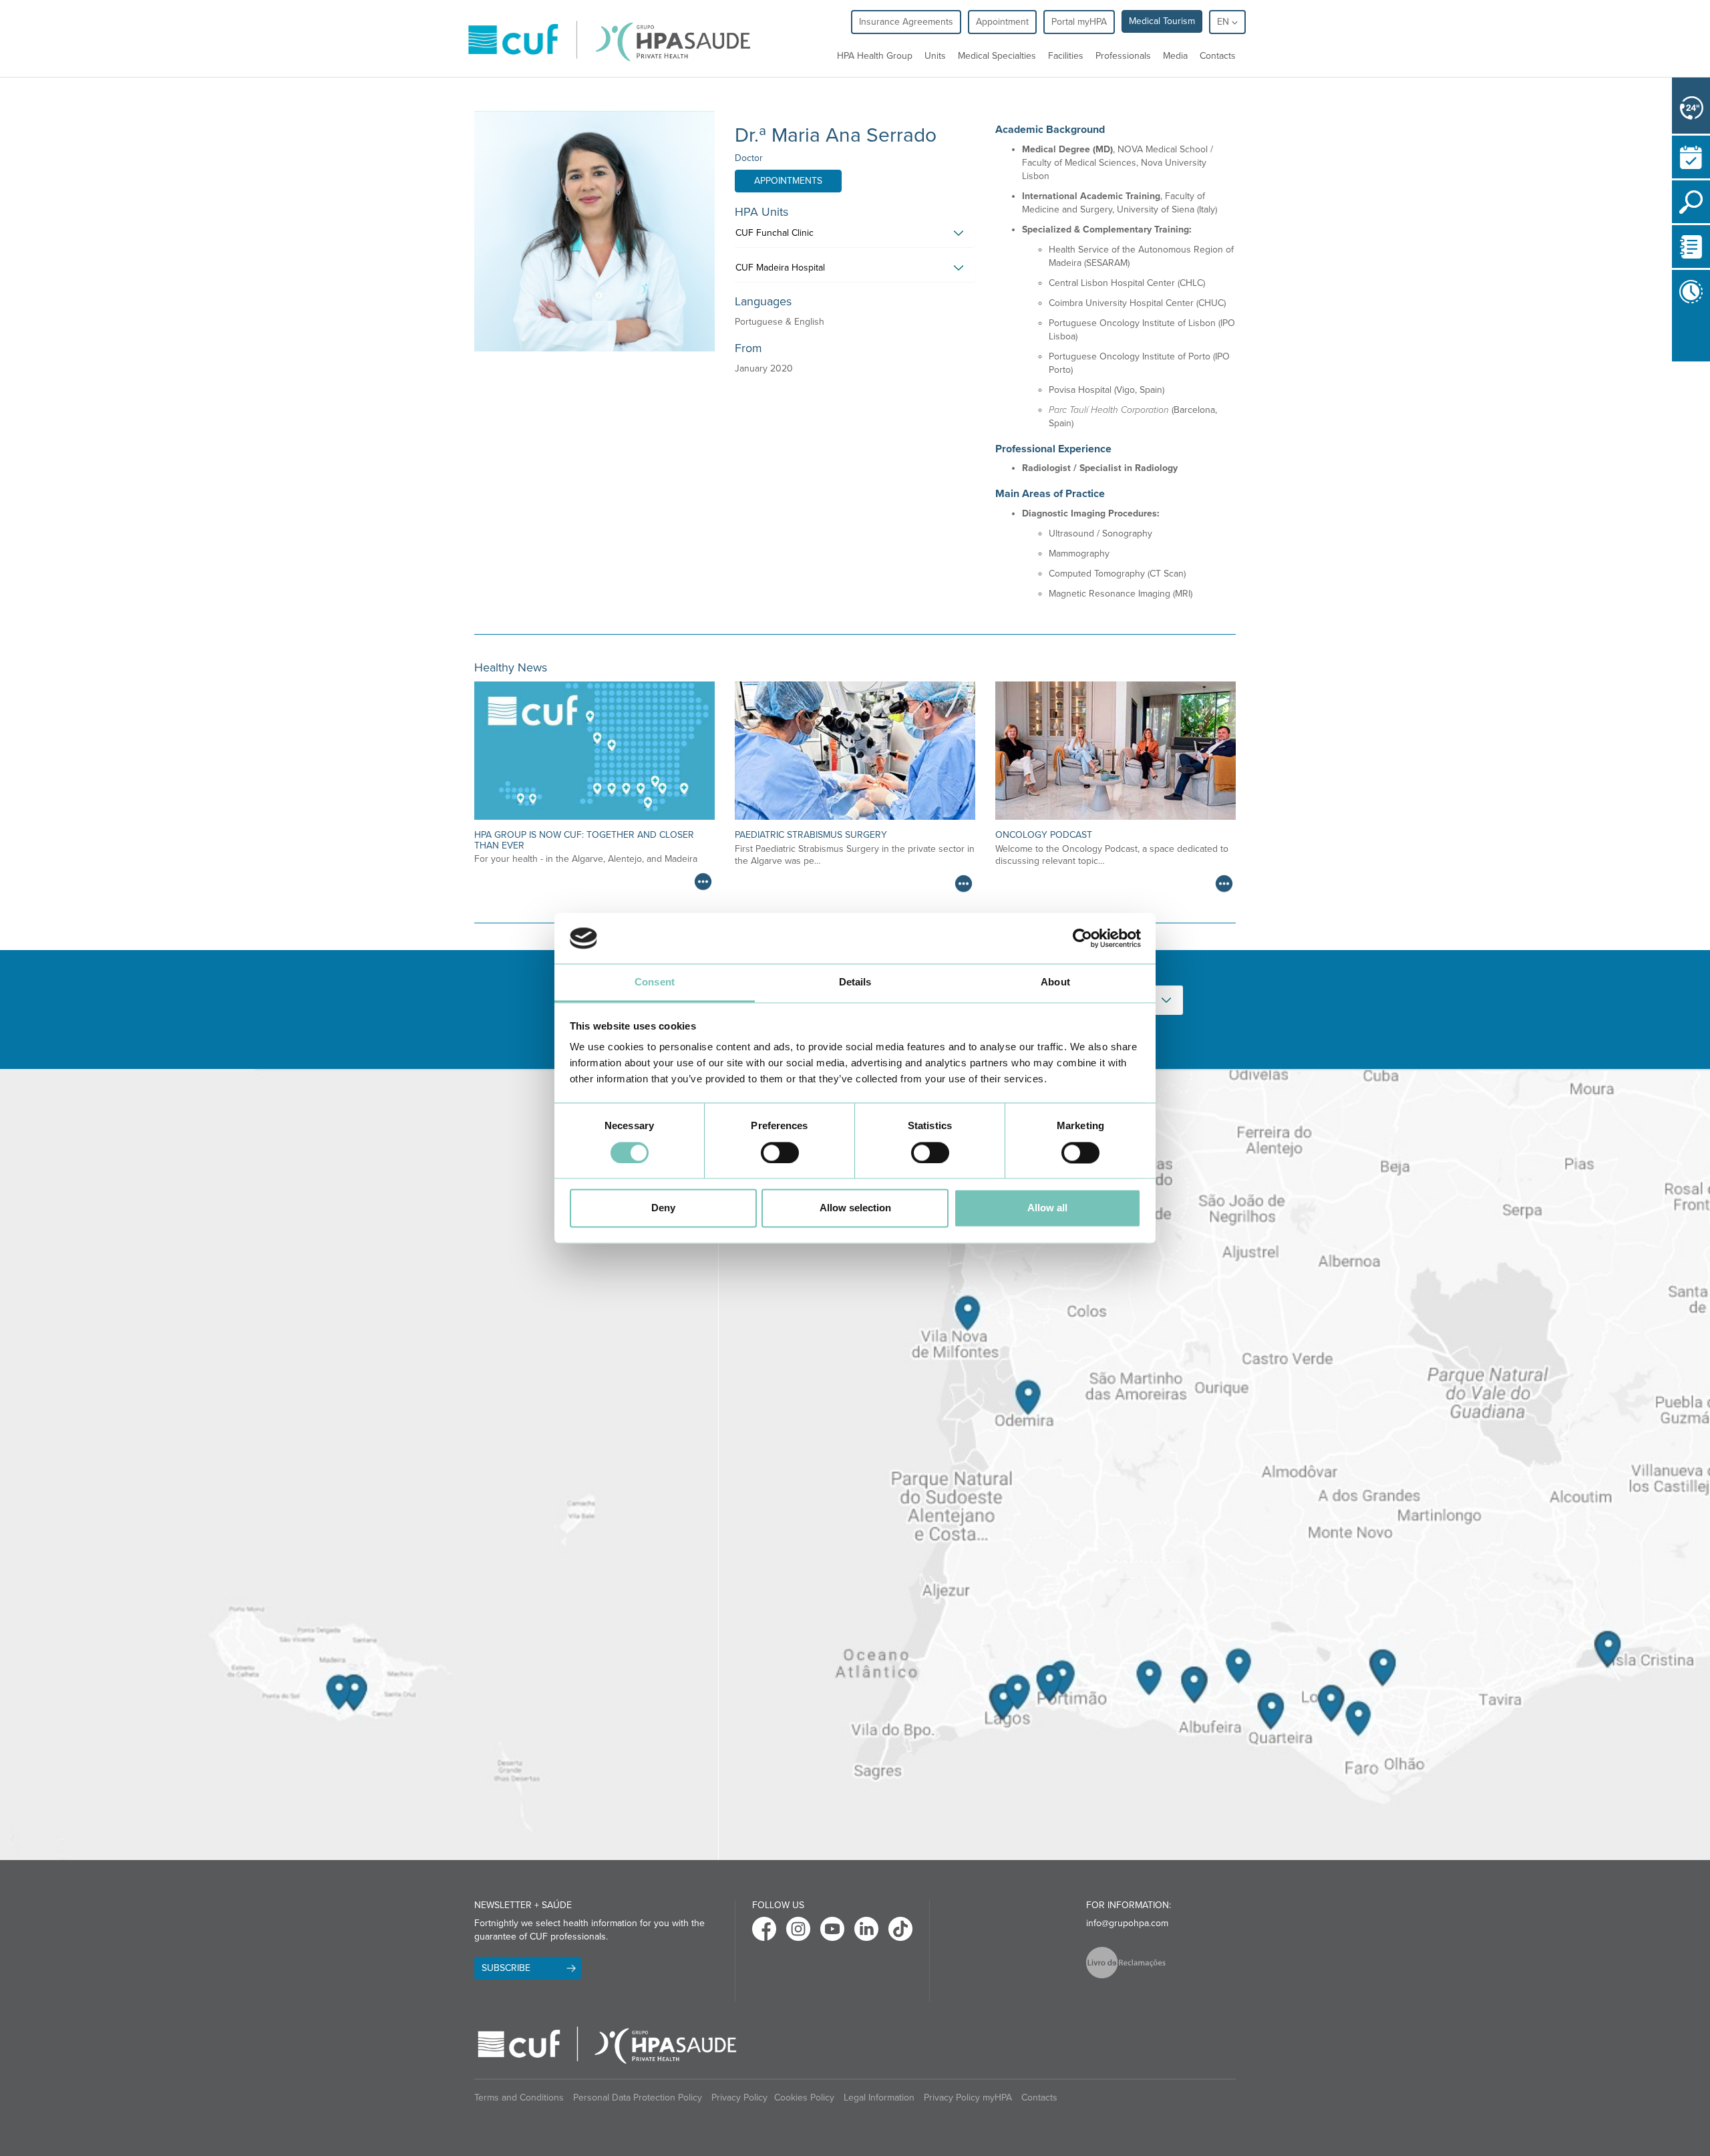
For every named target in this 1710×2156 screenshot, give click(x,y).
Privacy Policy (739, 2098)
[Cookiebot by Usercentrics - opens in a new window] (1082, 938)
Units (935, 56)
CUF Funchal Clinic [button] (775, 233)
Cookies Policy (804, 2098)
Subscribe (506, 1968)
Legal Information (879, 2098)
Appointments (788, 181)
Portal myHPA (1079, 22)
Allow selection (855, 1208)
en (1224, 22)
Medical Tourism (1162, 21)
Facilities (1066, 56)
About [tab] (1055, 982)
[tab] (855, 237)
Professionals (1123, 56)
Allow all (1047, 1208)
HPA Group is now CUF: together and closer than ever (584, 840)
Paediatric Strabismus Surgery (811, 835)
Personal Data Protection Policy (638, 2098)
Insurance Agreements (906, 22)
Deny (663, 1208)
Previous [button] (1675, 337)
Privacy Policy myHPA (968, 2098)
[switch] (780, 1152)
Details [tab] (855, 982)
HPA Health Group (875, 56)
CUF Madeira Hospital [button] (780, 268)
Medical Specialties (997, 56)
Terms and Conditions (519, 2098)
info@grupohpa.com (1127, 1923)
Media (1175, 56)
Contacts (1218, 56)
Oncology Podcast (1044, 835)
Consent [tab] (655, 982)
